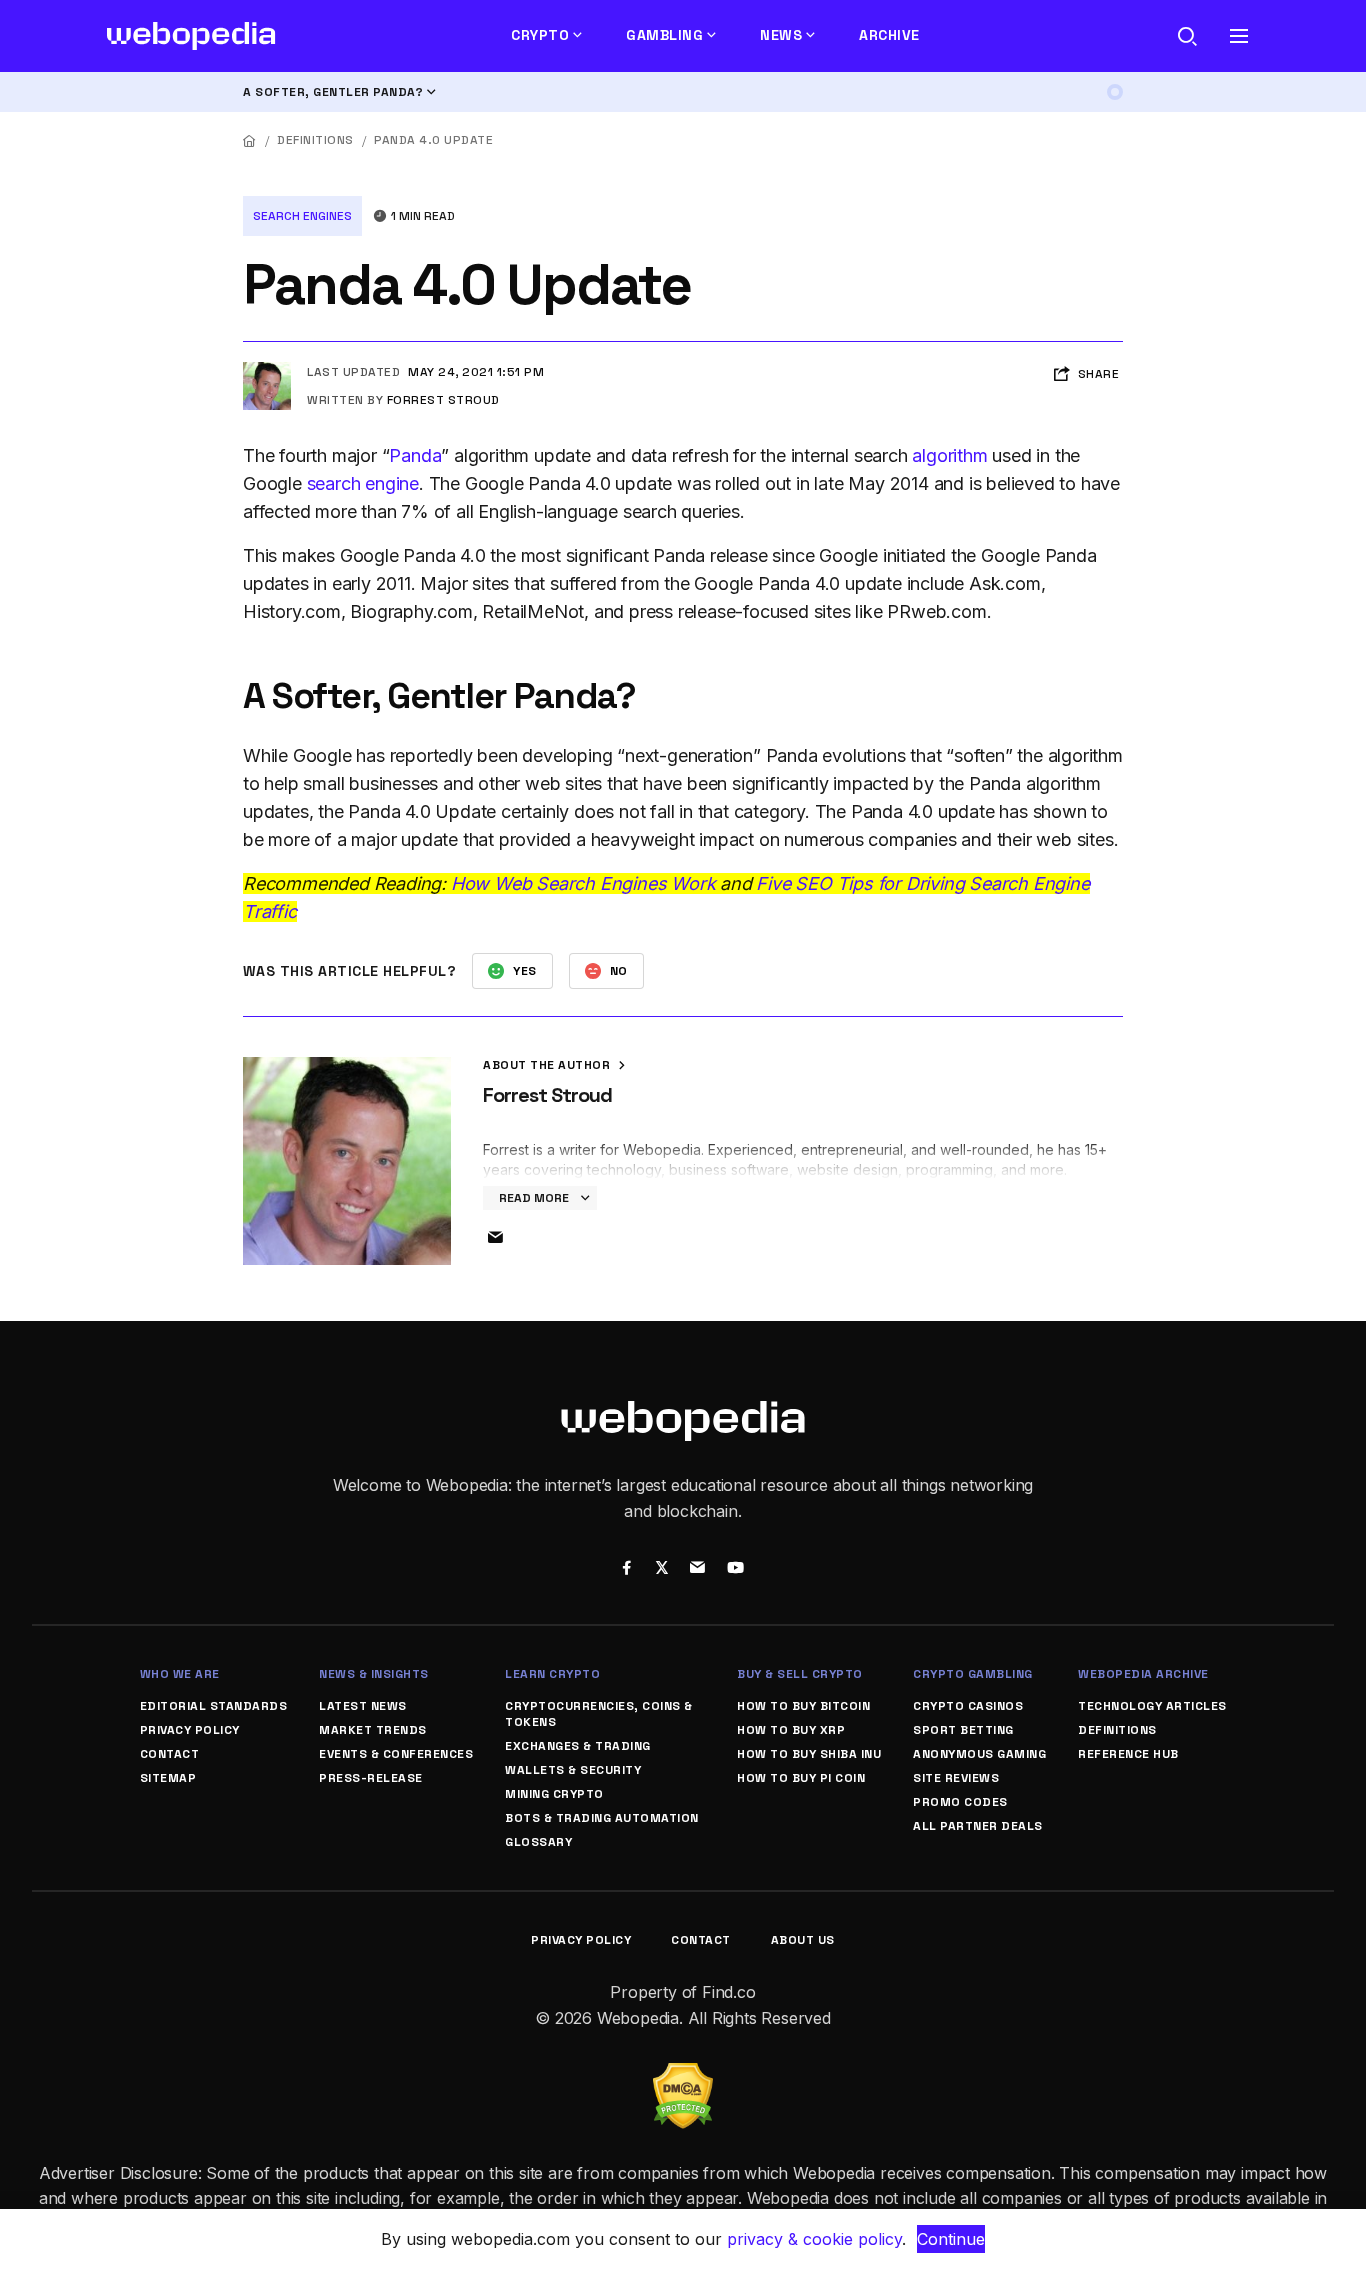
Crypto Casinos (968, 1706)
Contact (170, 1754)
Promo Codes (960, 1802)
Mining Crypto (554, 1794)
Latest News (363, 1706)
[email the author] (495, 1238)
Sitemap (168, 1778)
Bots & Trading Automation (602, 1818)
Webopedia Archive (1143, 1674)
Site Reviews (956, 1778)
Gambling (664, 35)
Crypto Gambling (973, 1674)
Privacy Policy (190, 1730)
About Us (803, 1940)
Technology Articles (1152, 1706)
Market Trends (373, 1730)
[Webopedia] (191, 36)
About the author (548, 1065)
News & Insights (374, 1674)
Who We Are (180, 1674)
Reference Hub (1128, 1754)
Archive (889, 35)
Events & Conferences (396, 1754)
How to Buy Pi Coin (801, 1778)
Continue (951, 2239)
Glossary (538, 1842)
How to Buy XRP (791, 1730)
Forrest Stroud (443, 400)
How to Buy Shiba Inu (809, 1754)
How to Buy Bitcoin (803, 1706)
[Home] (250, 140)
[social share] (626, 1570)
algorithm (949, 455)
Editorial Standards (214, 1706)
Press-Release (371, 1778)
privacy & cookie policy (814, 2239)
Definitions (315, 140)
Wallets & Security (573, 1770)
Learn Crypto (552, 1674)
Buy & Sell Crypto (800, 1674)
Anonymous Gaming (979, 1754)
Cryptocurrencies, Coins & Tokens (599, 1714)
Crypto (540, 35)
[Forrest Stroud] (267, 370)
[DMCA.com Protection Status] (683, 2075)
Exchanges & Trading (578, 1746)
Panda (415, 455)
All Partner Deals (978, 1826)
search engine (363, 483)
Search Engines (302, 216)
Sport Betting (963, 1730)
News (781, 35)
